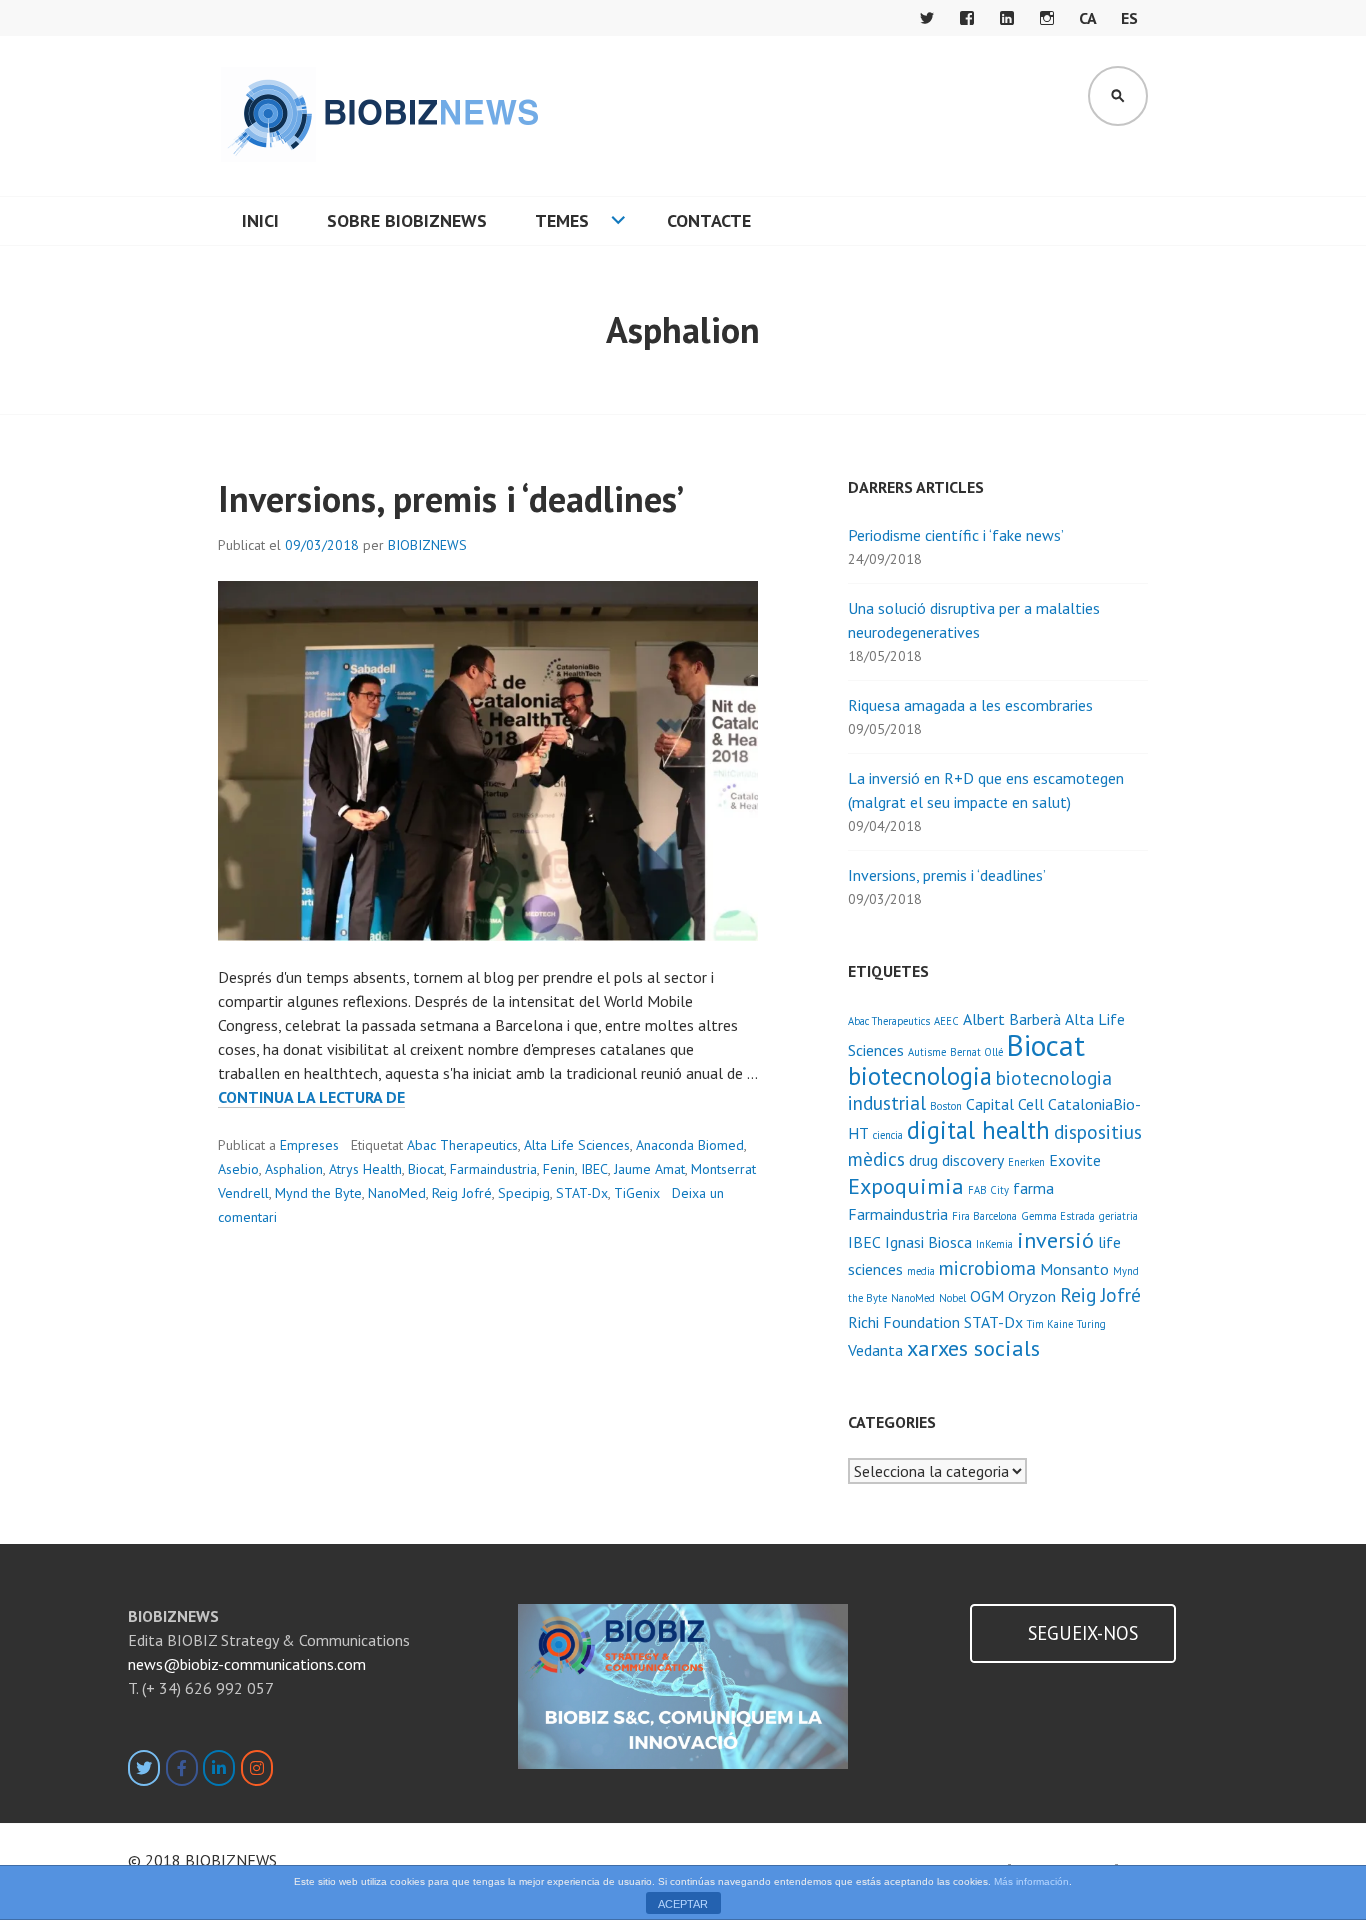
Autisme (927, 1052)
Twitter (927, 18)
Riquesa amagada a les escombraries (970, 705)
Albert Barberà (1012, 1019)
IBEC (594, 1169)
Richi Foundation (904, 1322)
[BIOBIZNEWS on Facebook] (182, 1768)
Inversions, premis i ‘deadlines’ (451, 498)
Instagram (1047, 18)
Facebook (967, 18)
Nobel (952, 1298)
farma (1033, 1188)
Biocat (426, 1169)
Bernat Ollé (976, 1052)
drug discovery (956, 1160)
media (921, 1271)
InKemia (994, 1244)
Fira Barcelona (984, 1216)
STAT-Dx (582, 1193)
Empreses (309, 1145)
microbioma (987, 1267)
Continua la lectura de (311, 1097)
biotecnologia (920, 1076)
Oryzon (1032, 1296)
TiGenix (637, 1193)
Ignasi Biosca (928, 1242)
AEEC (946, 1021)
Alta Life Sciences (577, 1145)
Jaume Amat (649, 1169)
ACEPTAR (683, 1904)
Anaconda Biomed (690, 1145)
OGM (987, 1296)
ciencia (888, 1135)
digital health (978, 1130)
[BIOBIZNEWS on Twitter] (144, 1768)
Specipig (524, 1193)
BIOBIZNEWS (427, 545)
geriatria (1118, 1216)
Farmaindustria (493, 1169)
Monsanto (1074, 1269)
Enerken (1026, 1162)
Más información (1031, 1881)
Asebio (238, 1169)
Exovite (1075, 1160)
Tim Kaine (1050, 1324)
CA (1088, 18)
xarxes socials (973, 1347)
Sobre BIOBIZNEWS (407, 220)
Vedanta (875, 1350)
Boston (946, 1106)
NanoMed (397, 1193)
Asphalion (294, 1169)
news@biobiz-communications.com (247, 1664)
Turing (1091, 1324)
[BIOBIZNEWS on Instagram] (257, 1768)
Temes (562, 220)
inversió (1055, 1239)
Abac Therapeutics (462, 1145)
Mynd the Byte (318, 1193)
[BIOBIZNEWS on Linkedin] (219, 1768)
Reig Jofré (462, 1193)
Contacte (709, 220)
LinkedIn (1007, 18)
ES (1129, 18)
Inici (260, 220)
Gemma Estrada (1058, 1216)
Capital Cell (1005, 1104)
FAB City (988, 1190)
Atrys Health (365, 1169)
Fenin (559, 1169)
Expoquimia (906, 1185)
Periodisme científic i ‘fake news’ (956, 535)
